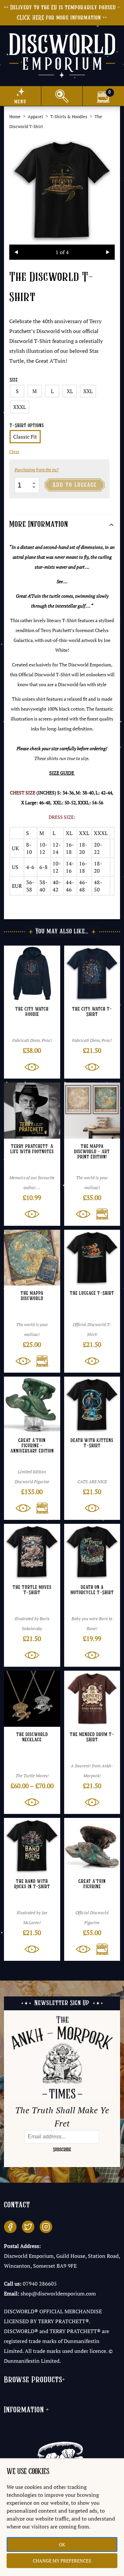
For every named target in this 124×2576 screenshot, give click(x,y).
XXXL (20, 407)
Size (14, 380)
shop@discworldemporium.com (58, 2293)
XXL (88, 391)
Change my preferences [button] (62, 2561)
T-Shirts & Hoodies (69, 117)
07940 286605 (40, 2284)
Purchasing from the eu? (37, 470)
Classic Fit (25, 437)
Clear (14, 452)
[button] (100, 1214)
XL (70, 391)
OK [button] (62, 2544)
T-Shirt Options (27, 426)
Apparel (35, 117)
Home (15, 117)
